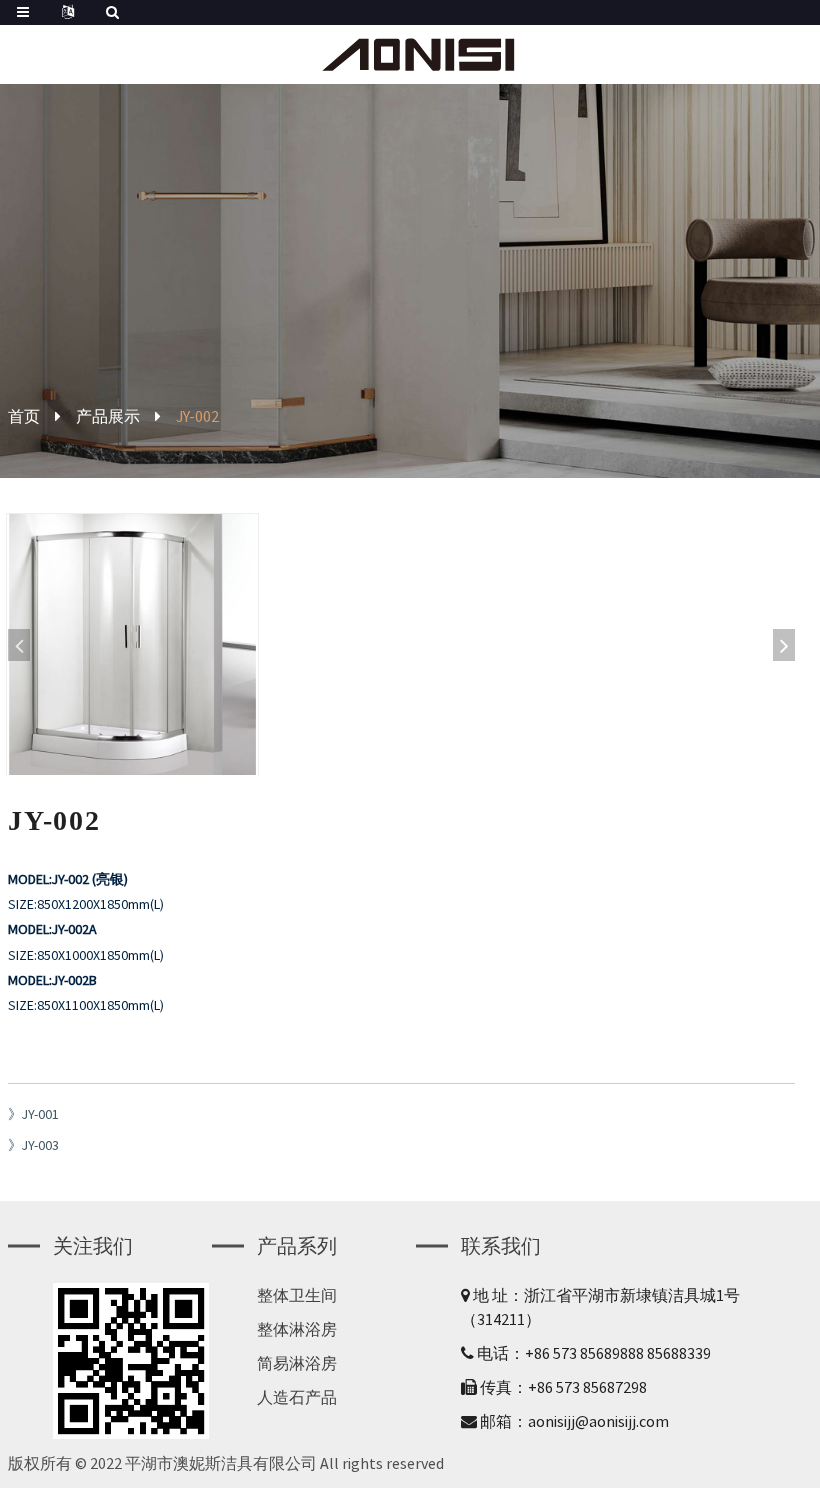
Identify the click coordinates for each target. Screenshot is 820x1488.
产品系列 (297, 1245)
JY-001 (40, 1114)
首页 (24, 416)
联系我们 (501, 1245)
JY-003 (40, 1145)
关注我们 (93, 1245)
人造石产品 (297, 1397)
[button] (784, 645)
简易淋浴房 (297, 1363)
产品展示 (108, 416)
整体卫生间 (297, 1295)
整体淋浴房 (297, 1329)
